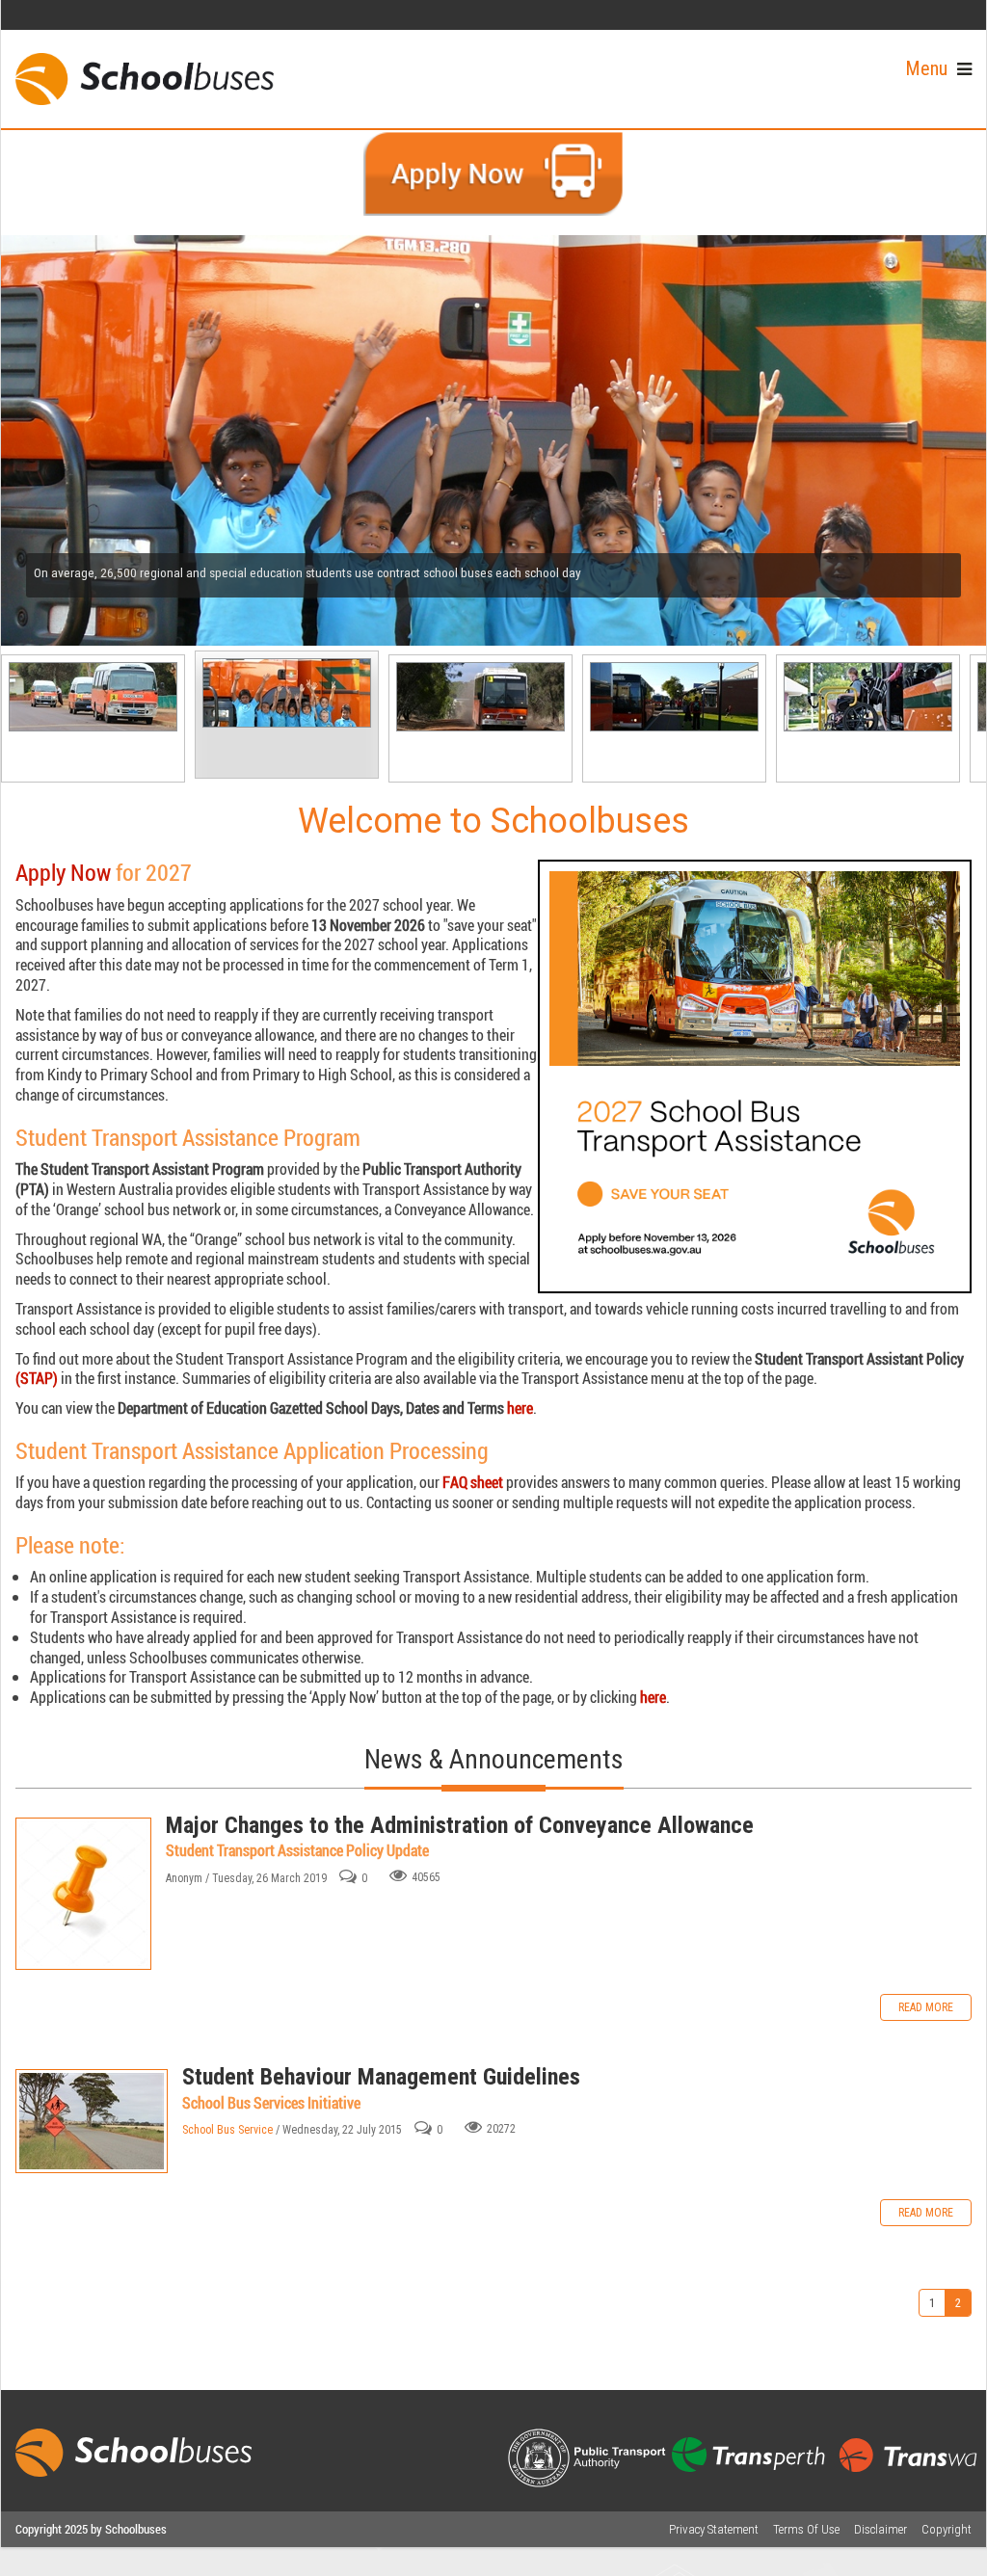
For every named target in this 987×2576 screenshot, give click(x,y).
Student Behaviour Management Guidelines (92, 2121)
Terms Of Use (806, 2529)
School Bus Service (227, 2130)
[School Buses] (145, 79)
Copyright (947, 2529)
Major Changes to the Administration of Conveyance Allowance (83, 1894)
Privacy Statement (714, 2529)
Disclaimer (880, 2529)
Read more (926, 2007)
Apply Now (63, 872)
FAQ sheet (473, 1482)
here (520, 1408)
